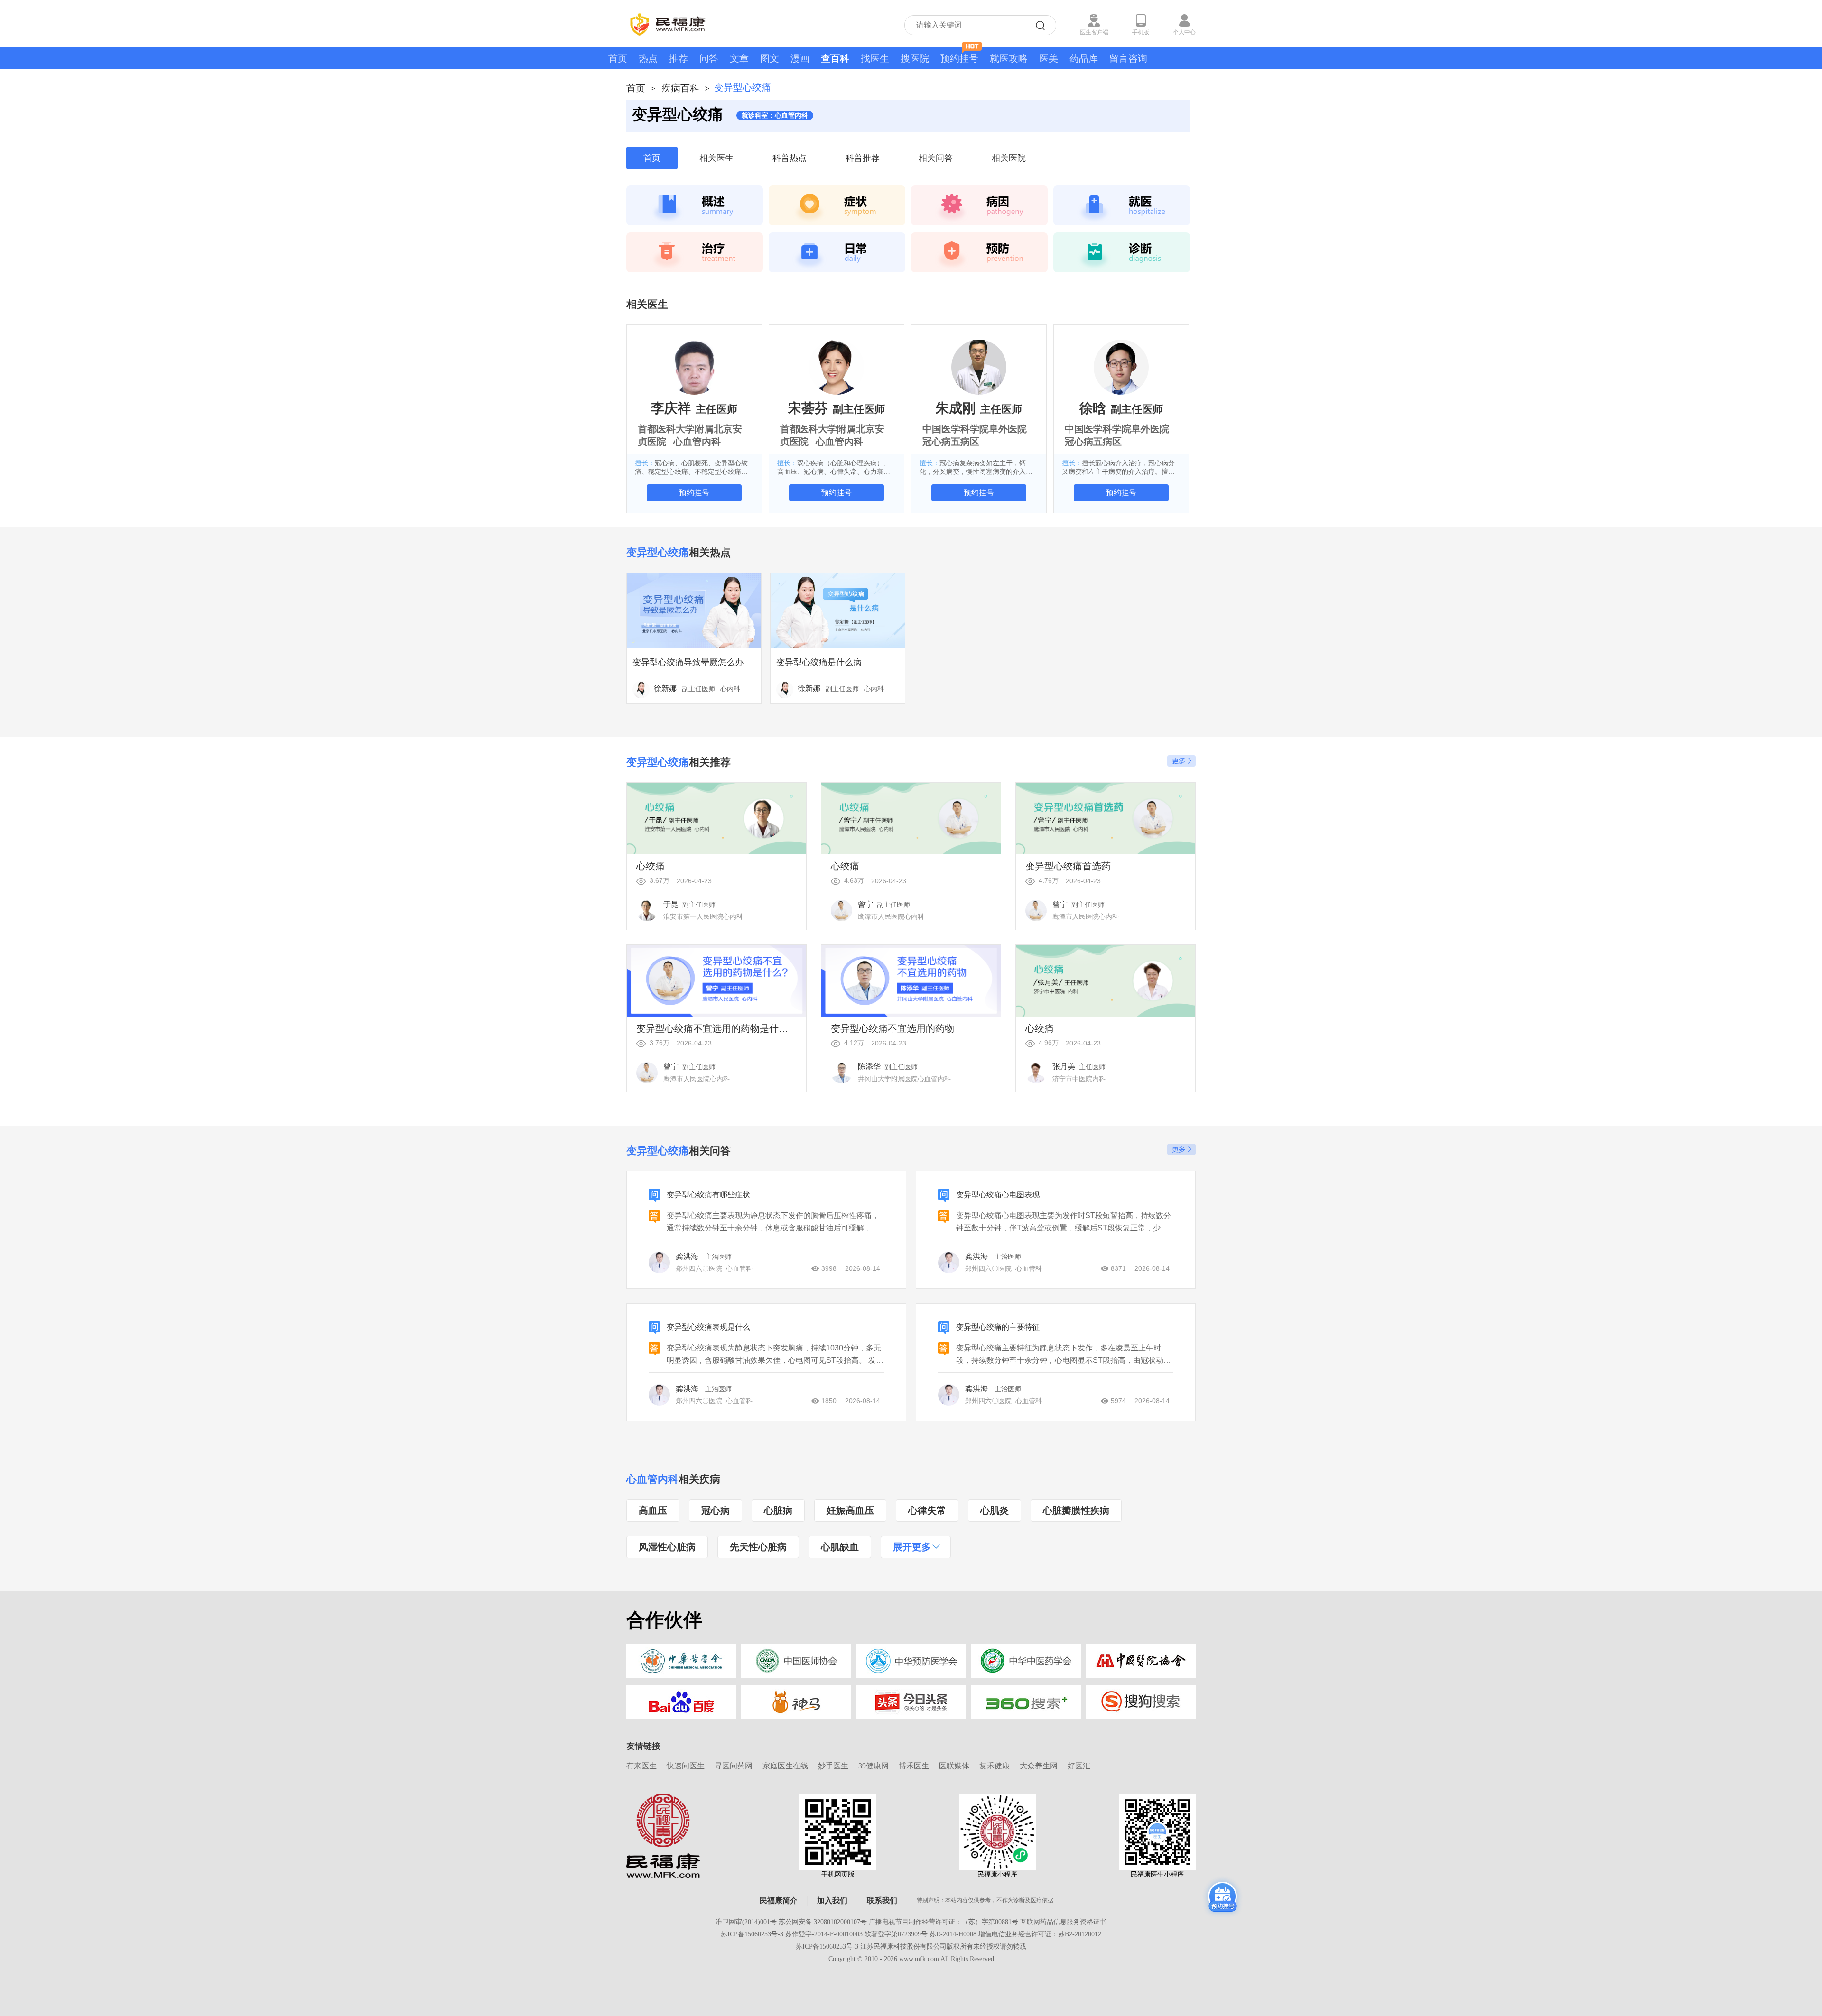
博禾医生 (914, 1766)
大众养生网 (1039, 1766)
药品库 (1084, 58)
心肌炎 (995, 1510)
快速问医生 (686, 1766)
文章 (739, 58)
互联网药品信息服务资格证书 (1063, 1922)
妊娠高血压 (850, 1510)
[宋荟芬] (837, 367)
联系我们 (882, 1900)
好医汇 (1079, 1766)
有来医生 (641, 1766)
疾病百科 (680, 88)
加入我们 (832, 1900)
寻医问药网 (734, 1766)
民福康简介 (779, 1900)
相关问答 (936, 158)
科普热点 (790, 158)
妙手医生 (833, 1766)
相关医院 (1009, 158)
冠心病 (716, 1510)
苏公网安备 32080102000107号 (823, 1922)
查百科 (835, 58)
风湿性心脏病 (667, 1547)
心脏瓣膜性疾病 (1076, 1510)
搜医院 (915, 58)
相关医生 (716, 158)
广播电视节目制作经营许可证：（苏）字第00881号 (944, 1922)
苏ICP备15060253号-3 (752, 1934)
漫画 (800, 58)
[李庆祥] (694, 367)
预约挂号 (959, 58)
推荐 (679, 58)
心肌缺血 (840, 1547)
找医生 (875, 58)
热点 (648, 58)
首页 (618, 58)
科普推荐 (863, 158)
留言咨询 (1128, 58)
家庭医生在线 (785, 1766)
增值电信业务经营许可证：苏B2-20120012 (1040, 1934)
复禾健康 (995, 1766)
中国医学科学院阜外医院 (975, 429)
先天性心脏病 (758, 1547)
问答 (709, 58)
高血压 (653, 1510)
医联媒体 (954, 1766)
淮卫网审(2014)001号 (746, 1922)
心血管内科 (652, 1479)
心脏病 (778, 1510)
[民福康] (663, 1835)
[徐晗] (1121, 367)
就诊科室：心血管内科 (775, 116)
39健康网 (874, 1766)
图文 (770, 58)
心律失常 (927, 1510)
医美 (1049, 58)
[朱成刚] (979, 367)
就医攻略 (1009, 58)
